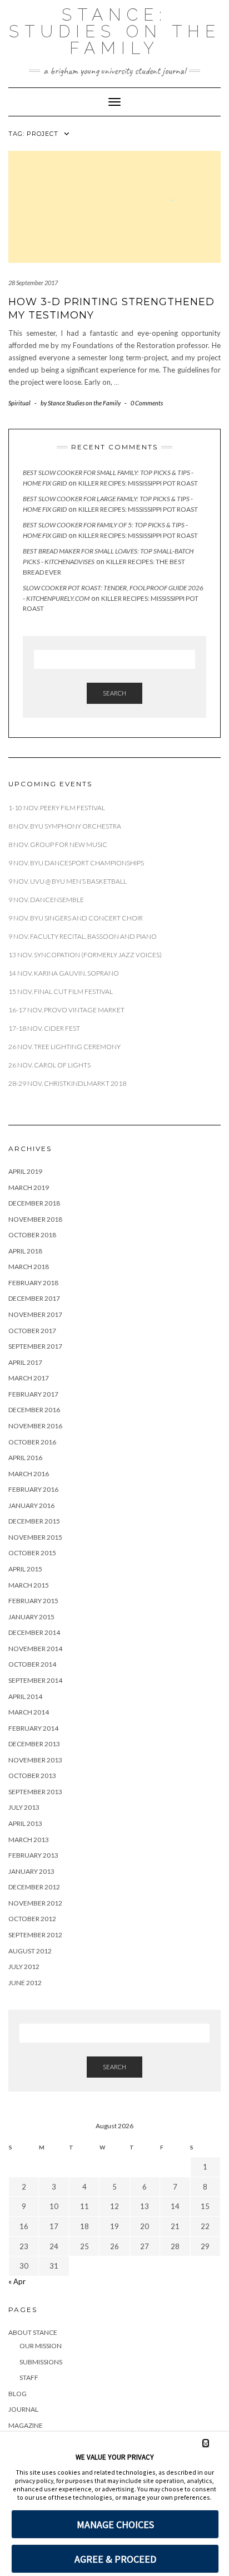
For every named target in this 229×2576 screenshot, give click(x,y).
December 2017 (34, 1298)
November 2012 (35, 1903)
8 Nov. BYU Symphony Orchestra (65, 826)
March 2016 (29, 1474)
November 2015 (35, 1537)
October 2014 (32, 1664)
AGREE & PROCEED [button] (115, 2559)
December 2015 (34, 1521)
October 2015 (32, 1553)
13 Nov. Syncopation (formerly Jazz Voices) (85, 955)
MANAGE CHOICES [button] (115, 2524)
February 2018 (33, 1283)
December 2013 (34, 1744)
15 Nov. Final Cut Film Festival (61, 991)
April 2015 (25, 1569)
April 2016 (25, 1458)
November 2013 (35, 1760)
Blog (18, 2394)
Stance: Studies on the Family (115, 31)
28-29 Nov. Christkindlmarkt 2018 (67, 1083)
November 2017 (35, 1314)
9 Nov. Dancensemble (47, 900)
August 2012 (30, 1951)
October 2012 (32, 1919)
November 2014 (35, 1649)
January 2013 (31, 1871)
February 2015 (33, 1601)
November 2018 (35, 1219)
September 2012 (35, 1935)
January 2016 (31, 1505)
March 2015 (29, 1585)
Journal (23, 2409)
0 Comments (147, 403)
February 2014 (33, 1728)
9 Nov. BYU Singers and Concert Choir (76, 918)
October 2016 (32, 1442)
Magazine (26, 2425)
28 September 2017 (33, 283)
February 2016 (33, 1489)
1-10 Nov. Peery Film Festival (57, 808)
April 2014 (25, 1696)
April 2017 (25, 1362)
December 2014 (34, 1632)
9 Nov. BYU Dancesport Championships (76, 863)
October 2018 (32, 1235)
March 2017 (29, 1378)
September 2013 (35, 1792)
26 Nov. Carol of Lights (49, 1065)
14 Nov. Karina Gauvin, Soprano (64, 973)
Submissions (41, 2362)
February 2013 (33, 1855)
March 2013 (29, 1840)
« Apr (17, 2281)
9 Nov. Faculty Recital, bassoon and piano (83, 936)
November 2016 (35, 1426)
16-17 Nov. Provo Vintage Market (66, 1010)
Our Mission (41, 2346)
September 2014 (35, 1680)
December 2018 (34, 1203)
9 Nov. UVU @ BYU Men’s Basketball (68, 881)
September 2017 (35, 1346)
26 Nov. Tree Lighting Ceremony (64, 1047)
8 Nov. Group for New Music (58, 844)
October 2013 (32, 1776)
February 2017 (33, 1394)
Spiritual (19, 403)
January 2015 (31, 1617)
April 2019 (25, 1171)
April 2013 (25, 1823)
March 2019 (29, 1187)
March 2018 (29, 1267)
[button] (206, 2443)
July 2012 (24, 1967)
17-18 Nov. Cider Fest (44, 1028)
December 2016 (34, 1410)
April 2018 (25, 1251)
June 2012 (25, 1983)
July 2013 (24, 1807)
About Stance (33, 2332)
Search (114, 693)
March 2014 (29, 1712)
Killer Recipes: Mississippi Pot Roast (138, 483)
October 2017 (32, 1331)
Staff (29, 2377)
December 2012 (34, 1887)
